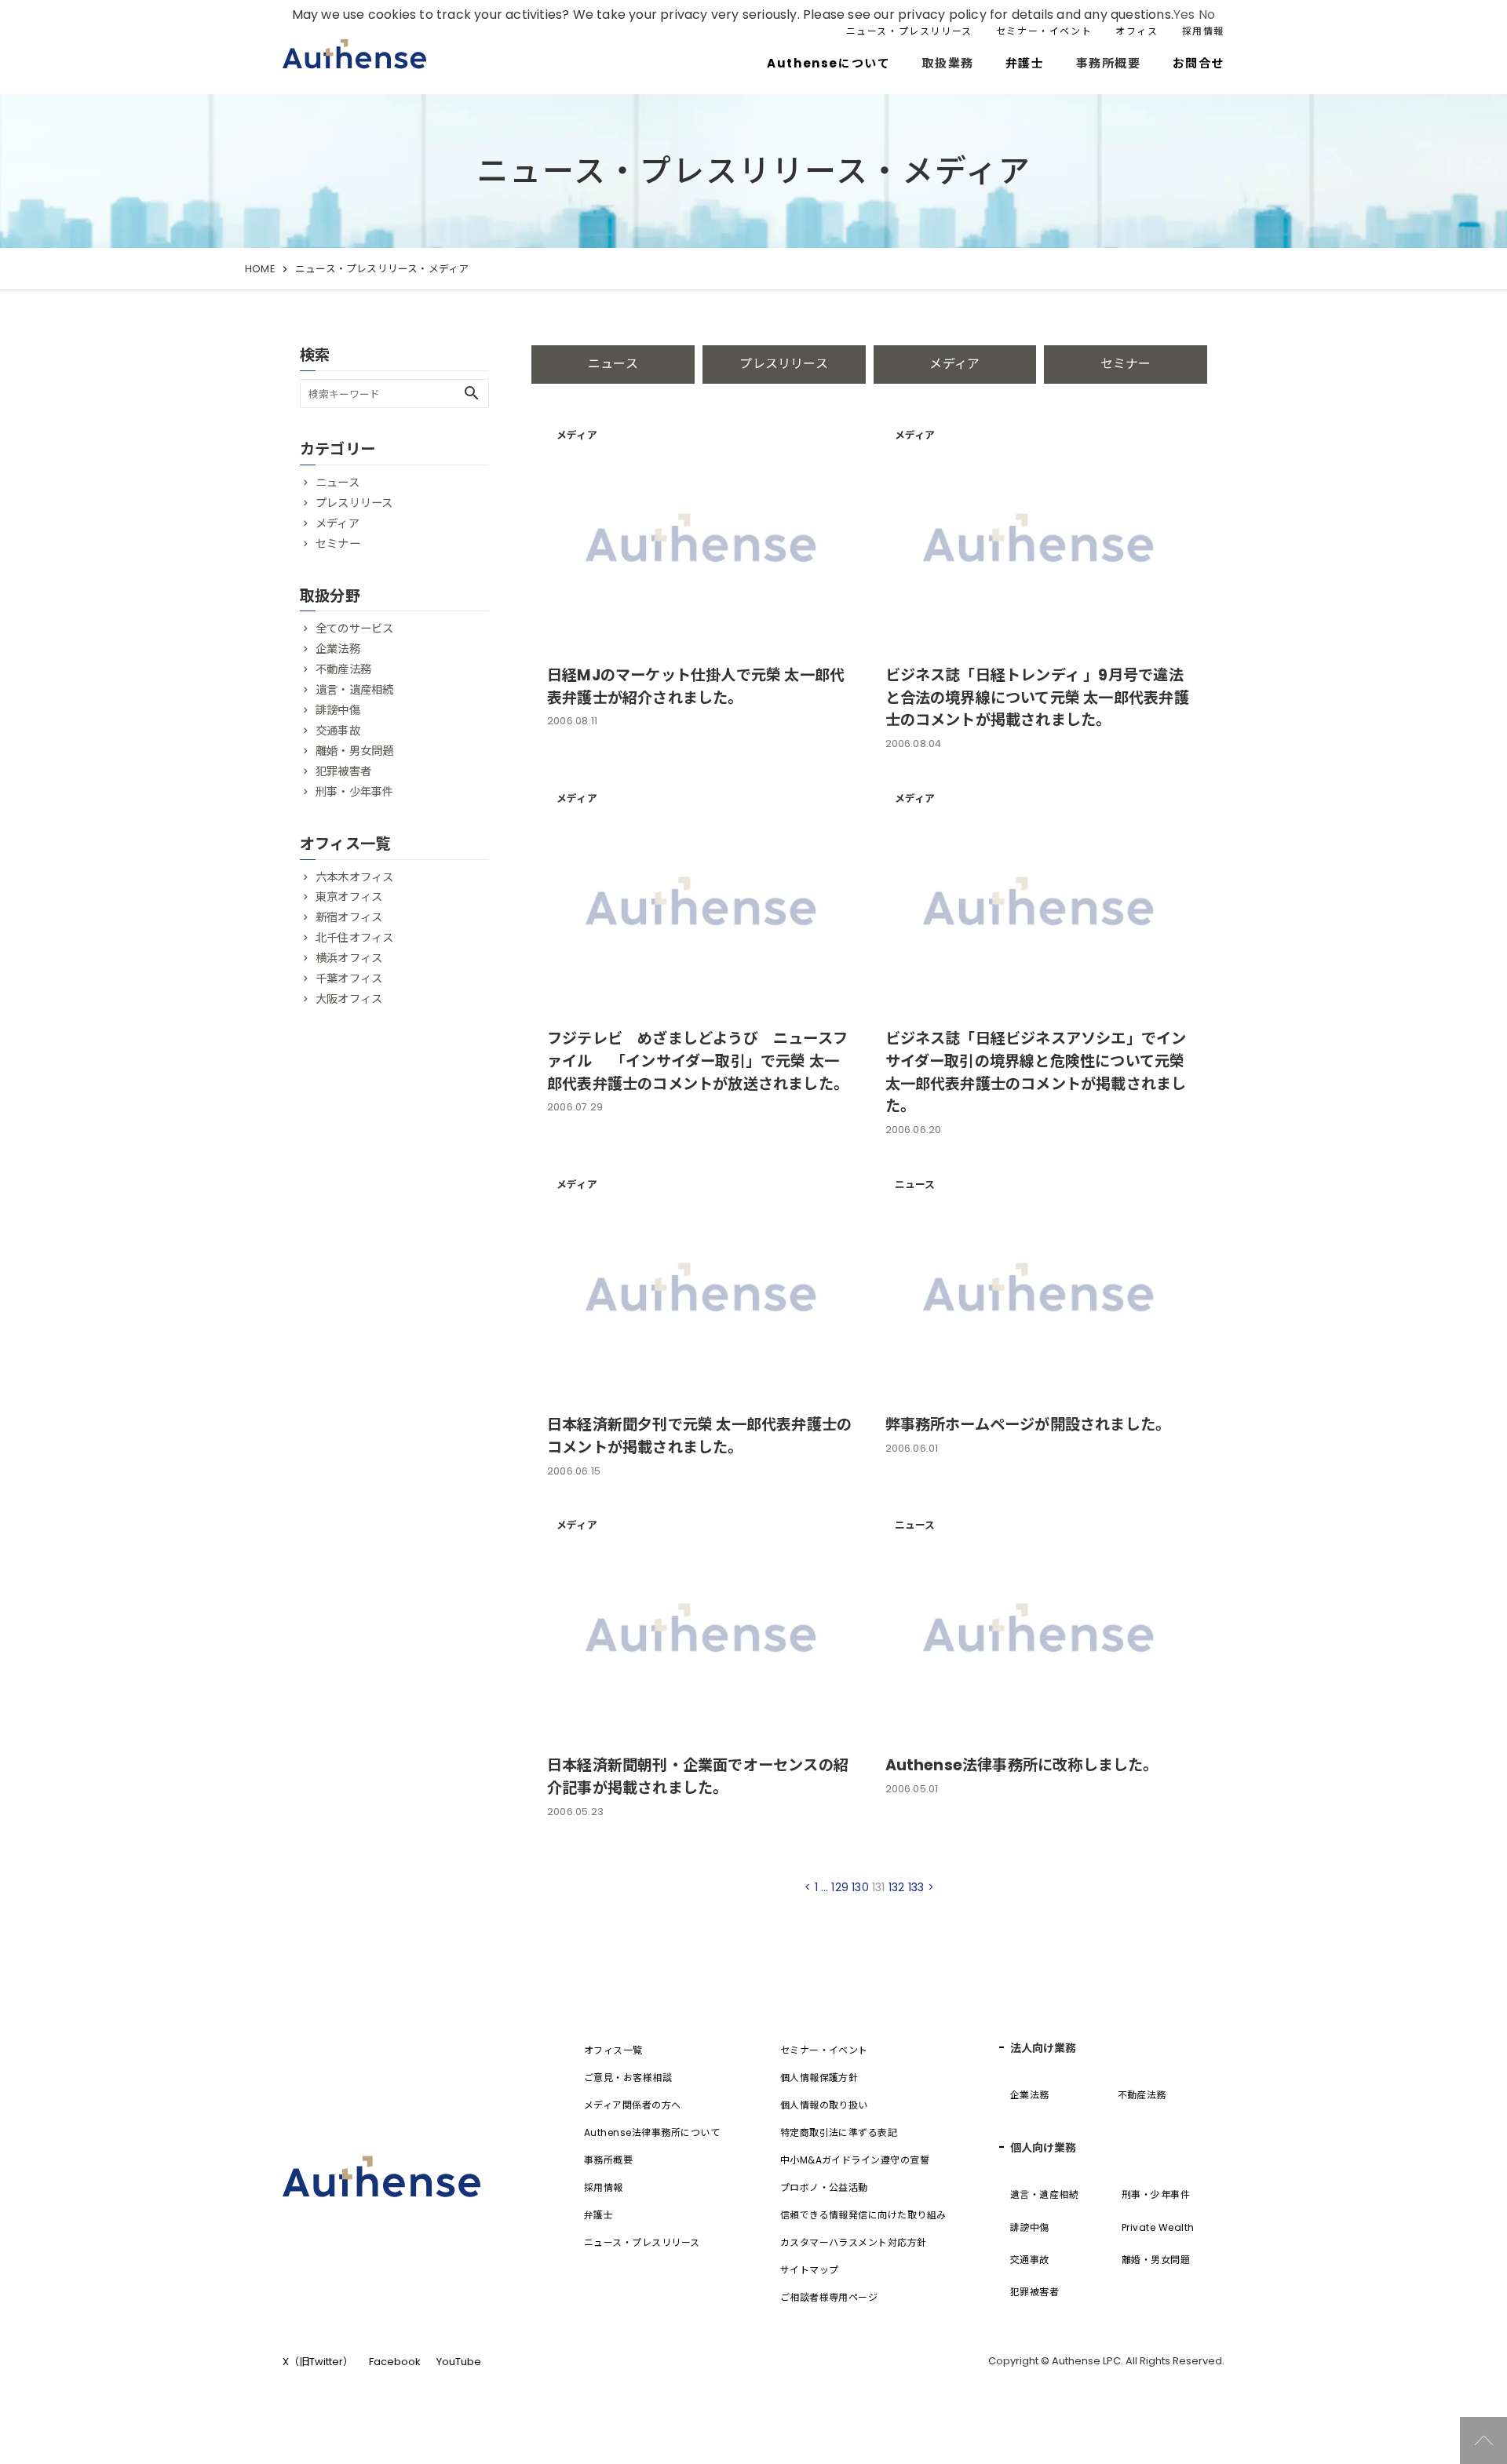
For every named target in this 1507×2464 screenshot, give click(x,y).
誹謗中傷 (338, 710)
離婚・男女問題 (354, 751)
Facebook (395, 2362)
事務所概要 (608, 2160)
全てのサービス (354, 629)
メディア (954, 364)
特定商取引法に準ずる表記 (839, 2132)
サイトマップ (810, 2270)
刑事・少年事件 (354, 792)
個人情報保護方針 (819, 2078)
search (472, 393)
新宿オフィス (349, 917)
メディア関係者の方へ (633, 2105)
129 (840, 1887)
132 (897, 1887)
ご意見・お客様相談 (628, 2078)
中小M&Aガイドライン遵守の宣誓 (855, 2160)
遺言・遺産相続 (354, 690)
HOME (260, 269)
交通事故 (338, 731)
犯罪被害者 (343, 771)
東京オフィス (349, 897)
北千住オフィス (354, 938)
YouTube (459, 2362)
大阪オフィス (349, 999)
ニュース (613, 364)
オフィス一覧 (613, 2050)
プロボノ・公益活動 (824, 2187)
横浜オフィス (349, 958)
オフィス (1137, 31)
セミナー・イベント (1044, 31)
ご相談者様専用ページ (829, 2297)
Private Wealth (1158, 2227)
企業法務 (338, 649)
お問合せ (1199, 63)
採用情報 (1203, 31)
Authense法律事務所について (652, 2132)
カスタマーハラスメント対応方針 (854, 2242)
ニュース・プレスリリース (909, 31)
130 (860, 1887)
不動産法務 (343, 669)
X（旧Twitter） (318, 2362)
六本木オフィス (354, 877)
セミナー (1126, 364)
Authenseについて (828, 63)
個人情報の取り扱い (824, 2105)
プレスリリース (783, 364)
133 (916, 1887)
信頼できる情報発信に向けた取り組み (863, 2215)
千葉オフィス (349, 979)
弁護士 (1025, 63)
